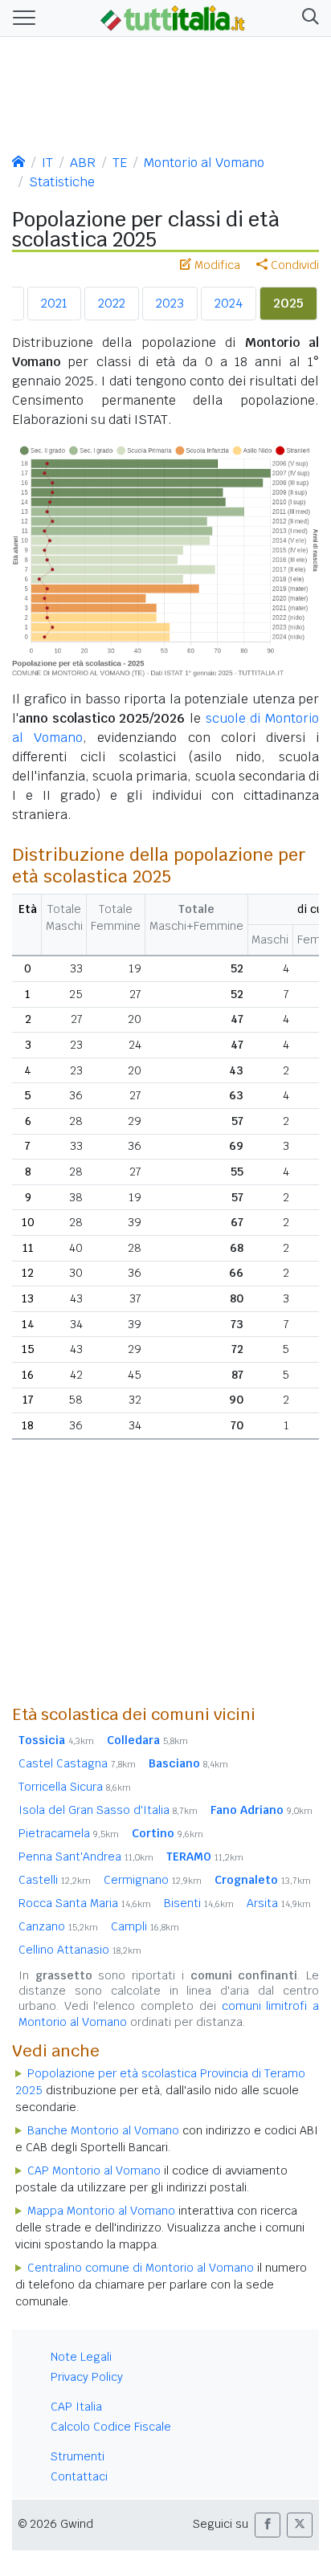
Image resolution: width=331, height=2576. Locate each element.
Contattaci (79, 2476)
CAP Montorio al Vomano (94, 2170)
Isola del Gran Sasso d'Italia (108, 1810)
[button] (307, 18)
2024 (229, 303)
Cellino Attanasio (80, 1950)
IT (47, 163)
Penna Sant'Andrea (86, 1857)
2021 (54, 303)
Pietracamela (69, 1833)
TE (120, 163)
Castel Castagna (77, 1763)
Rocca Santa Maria (85, 1903)
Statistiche (62, 182)
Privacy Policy (87, 2377)
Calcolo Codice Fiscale (111, 2427)
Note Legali (81, 2357)
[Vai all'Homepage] (173, 17)
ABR (83, 163)
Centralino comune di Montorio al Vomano (141, 2268)
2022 (112, 303)
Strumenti (78, 2456)
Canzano (58, 1926)
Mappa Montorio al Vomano (101, 2211)
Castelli (55, 1880)
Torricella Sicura (75, 1787)
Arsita (279, 1903)
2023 (170, 303)
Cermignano (153, 1880)
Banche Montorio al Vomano (103, 2130)
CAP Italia (76, 2407)
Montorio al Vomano (204, 163)
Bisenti (199, 1903)
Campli (145, 1926)
